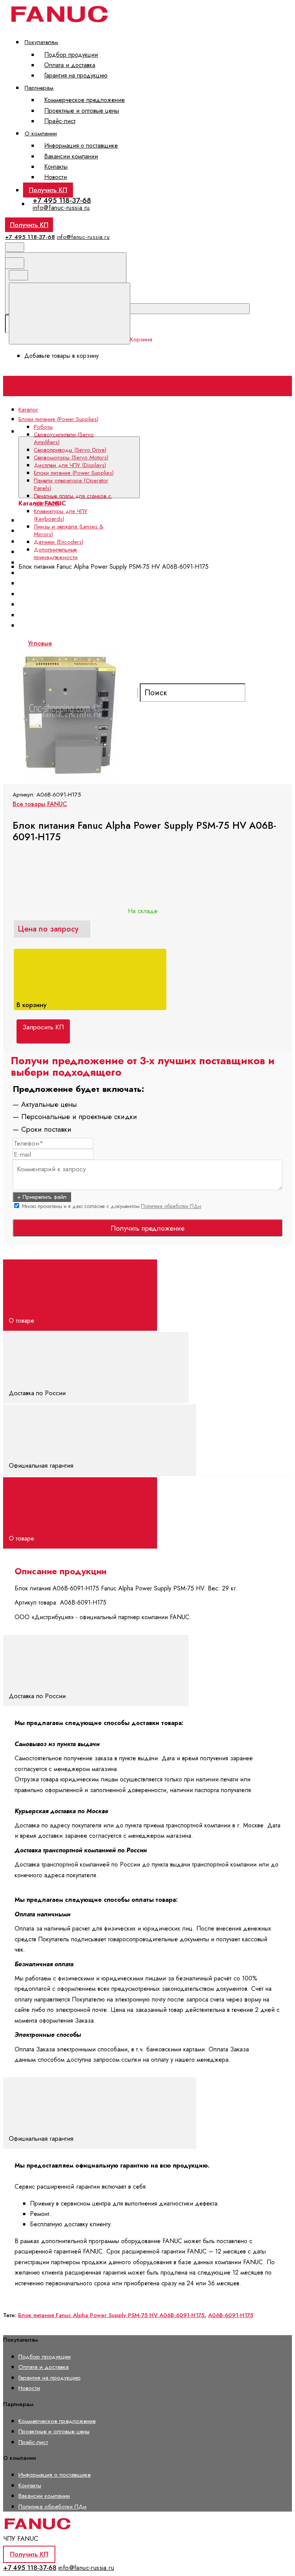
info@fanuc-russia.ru (61, 207)
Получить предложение (147, 1228)
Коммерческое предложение (85, 100)
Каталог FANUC (162, 431)
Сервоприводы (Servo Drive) (70, 450)
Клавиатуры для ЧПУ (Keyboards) (60, 515)
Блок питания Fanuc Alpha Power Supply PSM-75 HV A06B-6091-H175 (111, 2315)
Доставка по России (38, 1393)
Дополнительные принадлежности (56, 553)
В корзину (32, 1005)
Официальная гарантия (42, 1465)
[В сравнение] (62, 641)
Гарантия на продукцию (76, 75)
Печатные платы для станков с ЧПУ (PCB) (73, 500)
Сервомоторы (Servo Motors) (71, 458)
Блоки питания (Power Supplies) (74, 473)
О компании (41, 133)
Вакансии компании (71, 156)
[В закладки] (178, 641)
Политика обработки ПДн (171, 1206)
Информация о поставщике (81, 146)
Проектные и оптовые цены (82, 111)
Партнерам (39, 88)
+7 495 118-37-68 (62, 200)
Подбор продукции (71, 55)
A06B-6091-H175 (231, 2315)
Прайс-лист (60, 121)
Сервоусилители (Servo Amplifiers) (74, 531)
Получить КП (48, 190)
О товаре (22, 1320)
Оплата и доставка (70, 65)
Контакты (56, 167)
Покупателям (41, 42)
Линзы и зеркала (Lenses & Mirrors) (69, 530)
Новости (56, 177)
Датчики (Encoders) (59, 542)
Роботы (43, 427)
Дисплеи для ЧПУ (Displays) (70, 465)
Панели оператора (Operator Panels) (77, 583)
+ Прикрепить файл (42, 1197)
